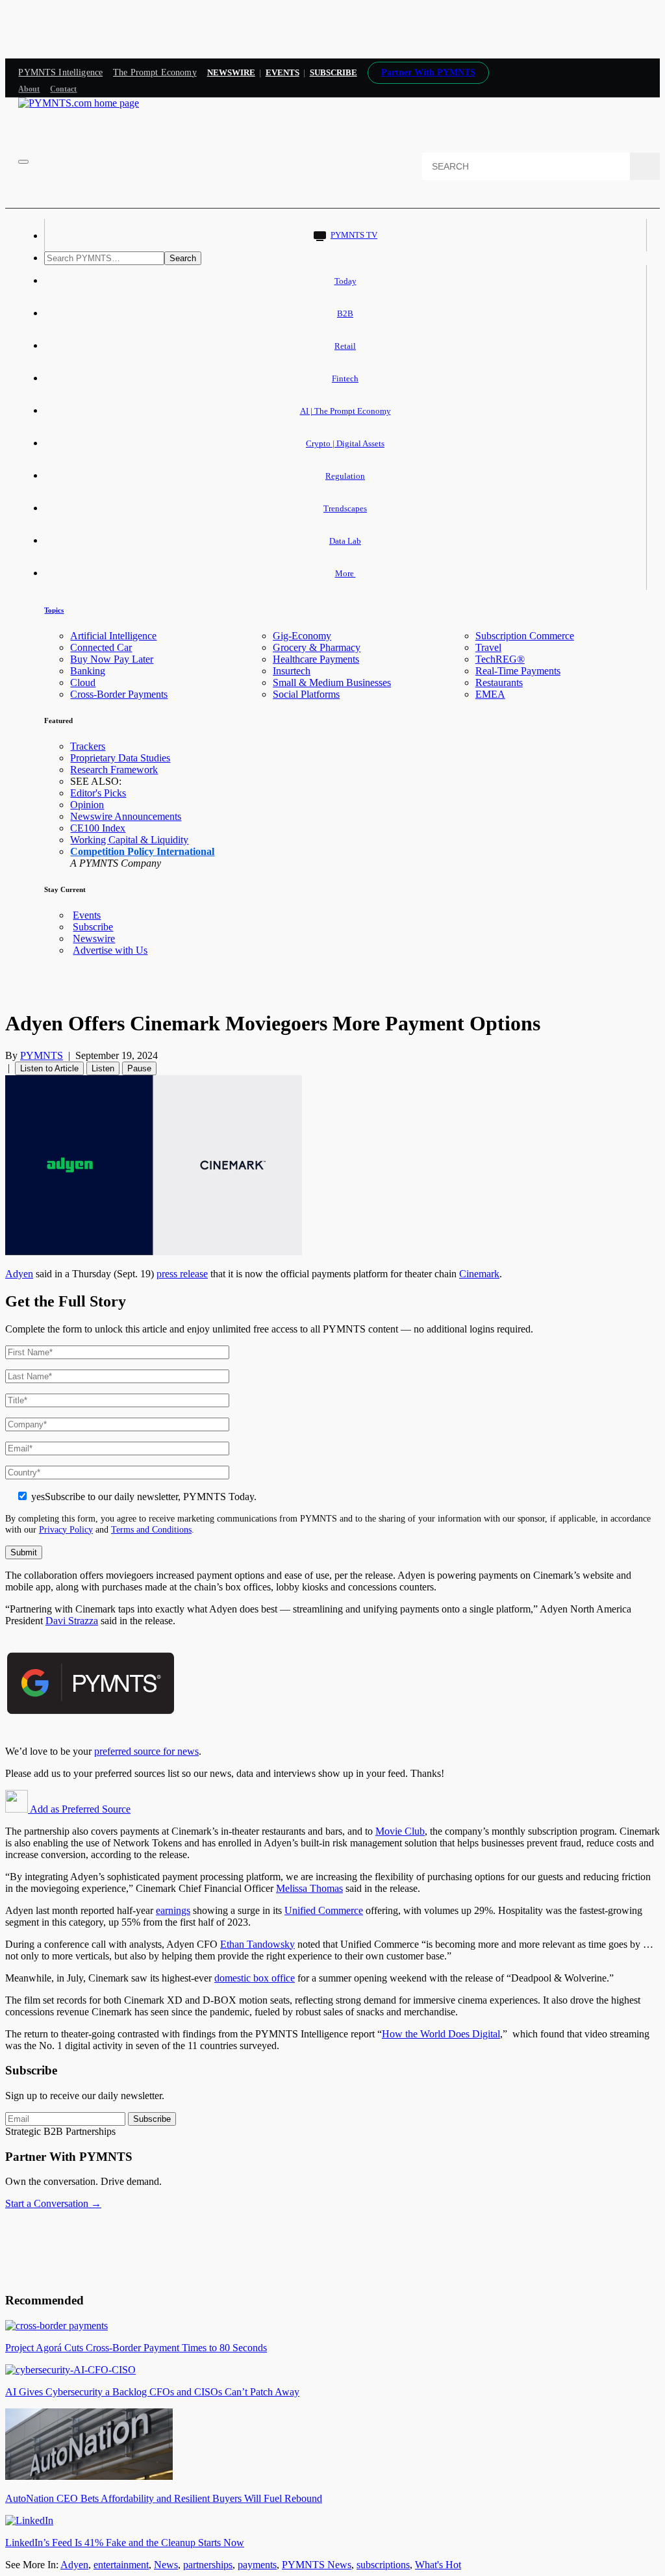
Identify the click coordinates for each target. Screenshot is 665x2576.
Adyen (74, 2565)
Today (345, 281)
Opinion (87, 805)
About (29, 89)
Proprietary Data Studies (120, 758)
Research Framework (114, 770)
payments (257, 2565)
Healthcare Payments (316, 659)
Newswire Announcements (126, 816)
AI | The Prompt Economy (345, 411)
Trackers (88, 746)
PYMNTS (42, 1055)
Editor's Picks (98, 793)
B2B (345, 313)
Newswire (231, 72)
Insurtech (292, 671)
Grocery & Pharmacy (317, 647)
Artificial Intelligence (113, 636)
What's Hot (438, 2565)
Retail (345, 346)
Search (183, 258)
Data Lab (345, 541)
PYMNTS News (317, 2565)
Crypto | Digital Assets (345, 443)
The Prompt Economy (155, 72)
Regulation (345, 476)
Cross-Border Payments (119, 694)
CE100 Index (98, 828)
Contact (63, 89)
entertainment (121, 2565)
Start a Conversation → (53, 2203)
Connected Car (101, 647)
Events (282, 72)
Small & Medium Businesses (332, 682)
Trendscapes (345, 508)
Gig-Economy (302, 636)
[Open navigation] (23, 162)
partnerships (208, 2565)
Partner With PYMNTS (428, 72)
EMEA (490, 694)
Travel (488, 647)
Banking (88, 671)
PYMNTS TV (354, 235)
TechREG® (500, 659)
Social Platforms (306, 694)
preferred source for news (146, 1751)
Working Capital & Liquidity (129, 840)
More (345, 573)
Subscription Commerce (525, 636)
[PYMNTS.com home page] (79, 103)
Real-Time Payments (518, 671)
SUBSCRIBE (333, 72)
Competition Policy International (142, 851)
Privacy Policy (66, 1529)
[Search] (645, 166)
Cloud (83, 682)
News (166, 2565)
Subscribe (93, 927)
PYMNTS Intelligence (60, 72)
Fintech (345, 378)
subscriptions (383, 2565)
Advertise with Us (110, 950)
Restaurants (499, 682)
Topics (54, 610)
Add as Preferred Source (79, 1809)
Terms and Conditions (151, 1529)
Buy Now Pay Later (112, 659)
